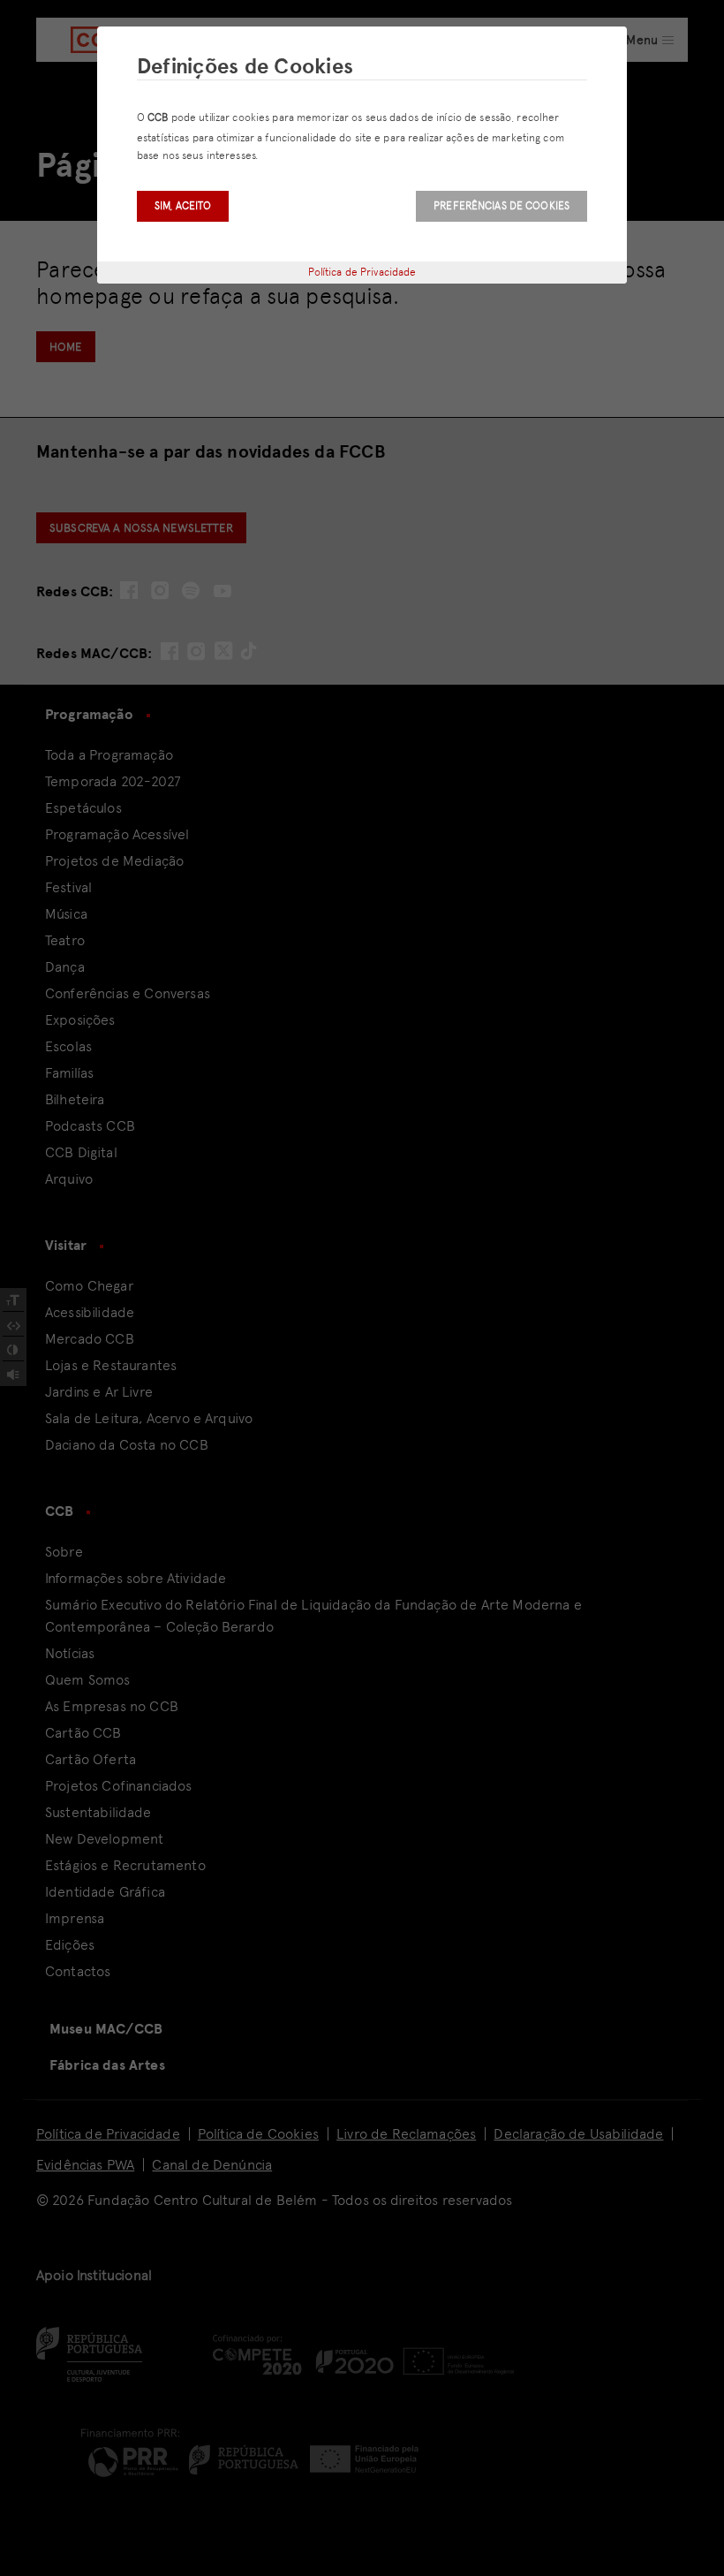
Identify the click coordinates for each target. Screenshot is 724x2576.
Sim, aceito (183, 206)
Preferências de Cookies (502, 206)
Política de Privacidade (362, 272)
